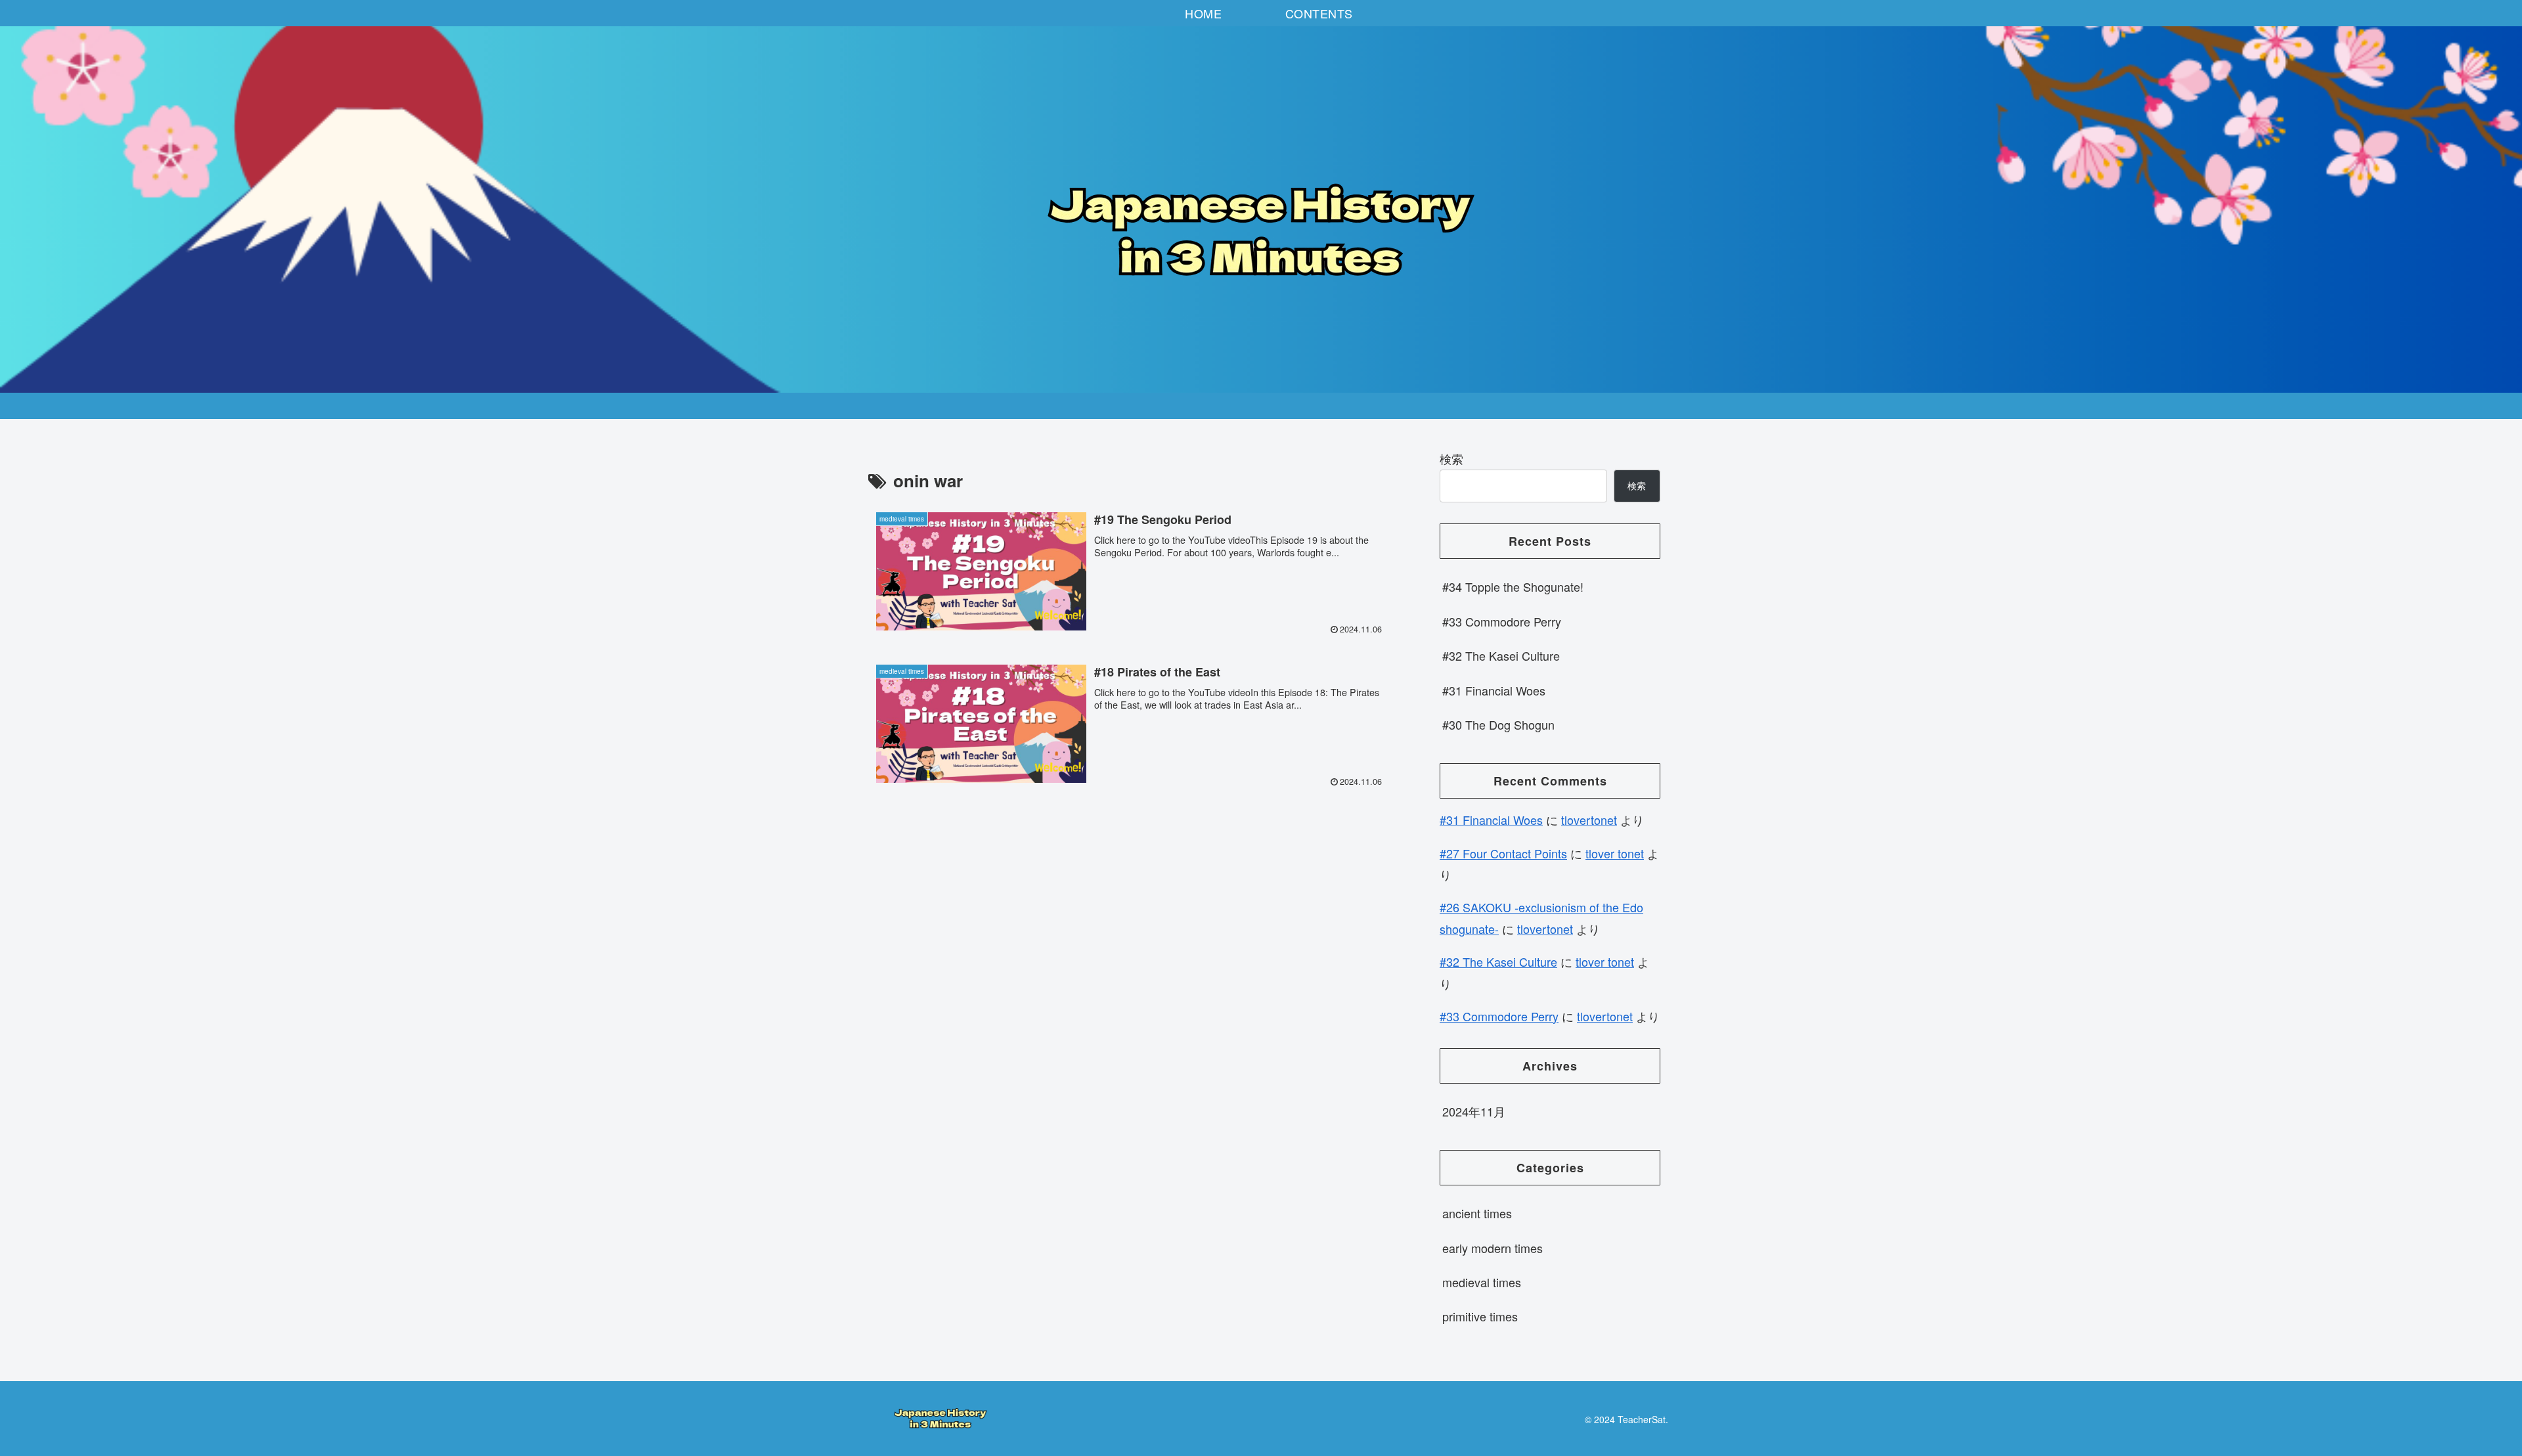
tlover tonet (1615, 853)
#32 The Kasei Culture (1501, 655)
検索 (1451, 458)
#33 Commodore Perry (1502, 621)
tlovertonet (1589, 820)
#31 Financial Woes (1494, 690)
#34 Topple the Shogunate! (1513, 586)
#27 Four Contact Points (1503, 853)
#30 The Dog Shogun (1498, 724)
